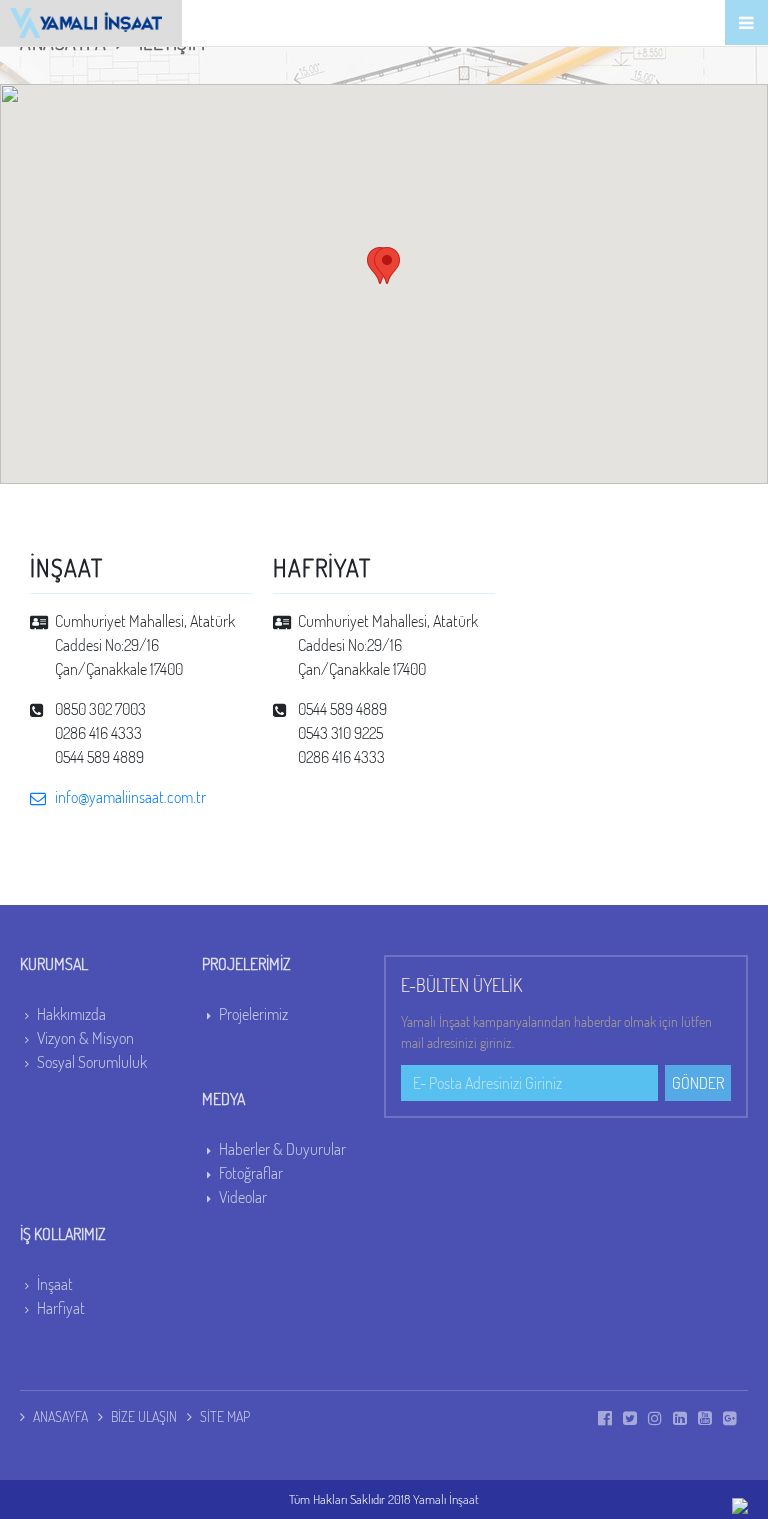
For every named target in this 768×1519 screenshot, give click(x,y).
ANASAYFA (60, 1416)
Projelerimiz (253, 1014)
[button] (387, 265)
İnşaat (55, 1284)
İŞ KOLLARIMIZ (63, 1234)
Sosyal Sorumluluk (92, 1062)
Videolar (243, 1197)
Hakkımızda (71, 1014)
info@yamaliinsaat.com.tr (130, 797)
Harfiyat (61, 1308)
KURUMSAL (54, 964)
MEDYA (223, 1099)
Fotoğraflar (251, 1173)
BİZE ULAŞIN (144, 1416)
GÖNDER (698, 1083)
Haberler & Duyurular (282, 1149)
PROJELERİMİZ (246, 964)
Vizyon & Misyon (85, 1038)
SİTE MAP (225, 1416)
